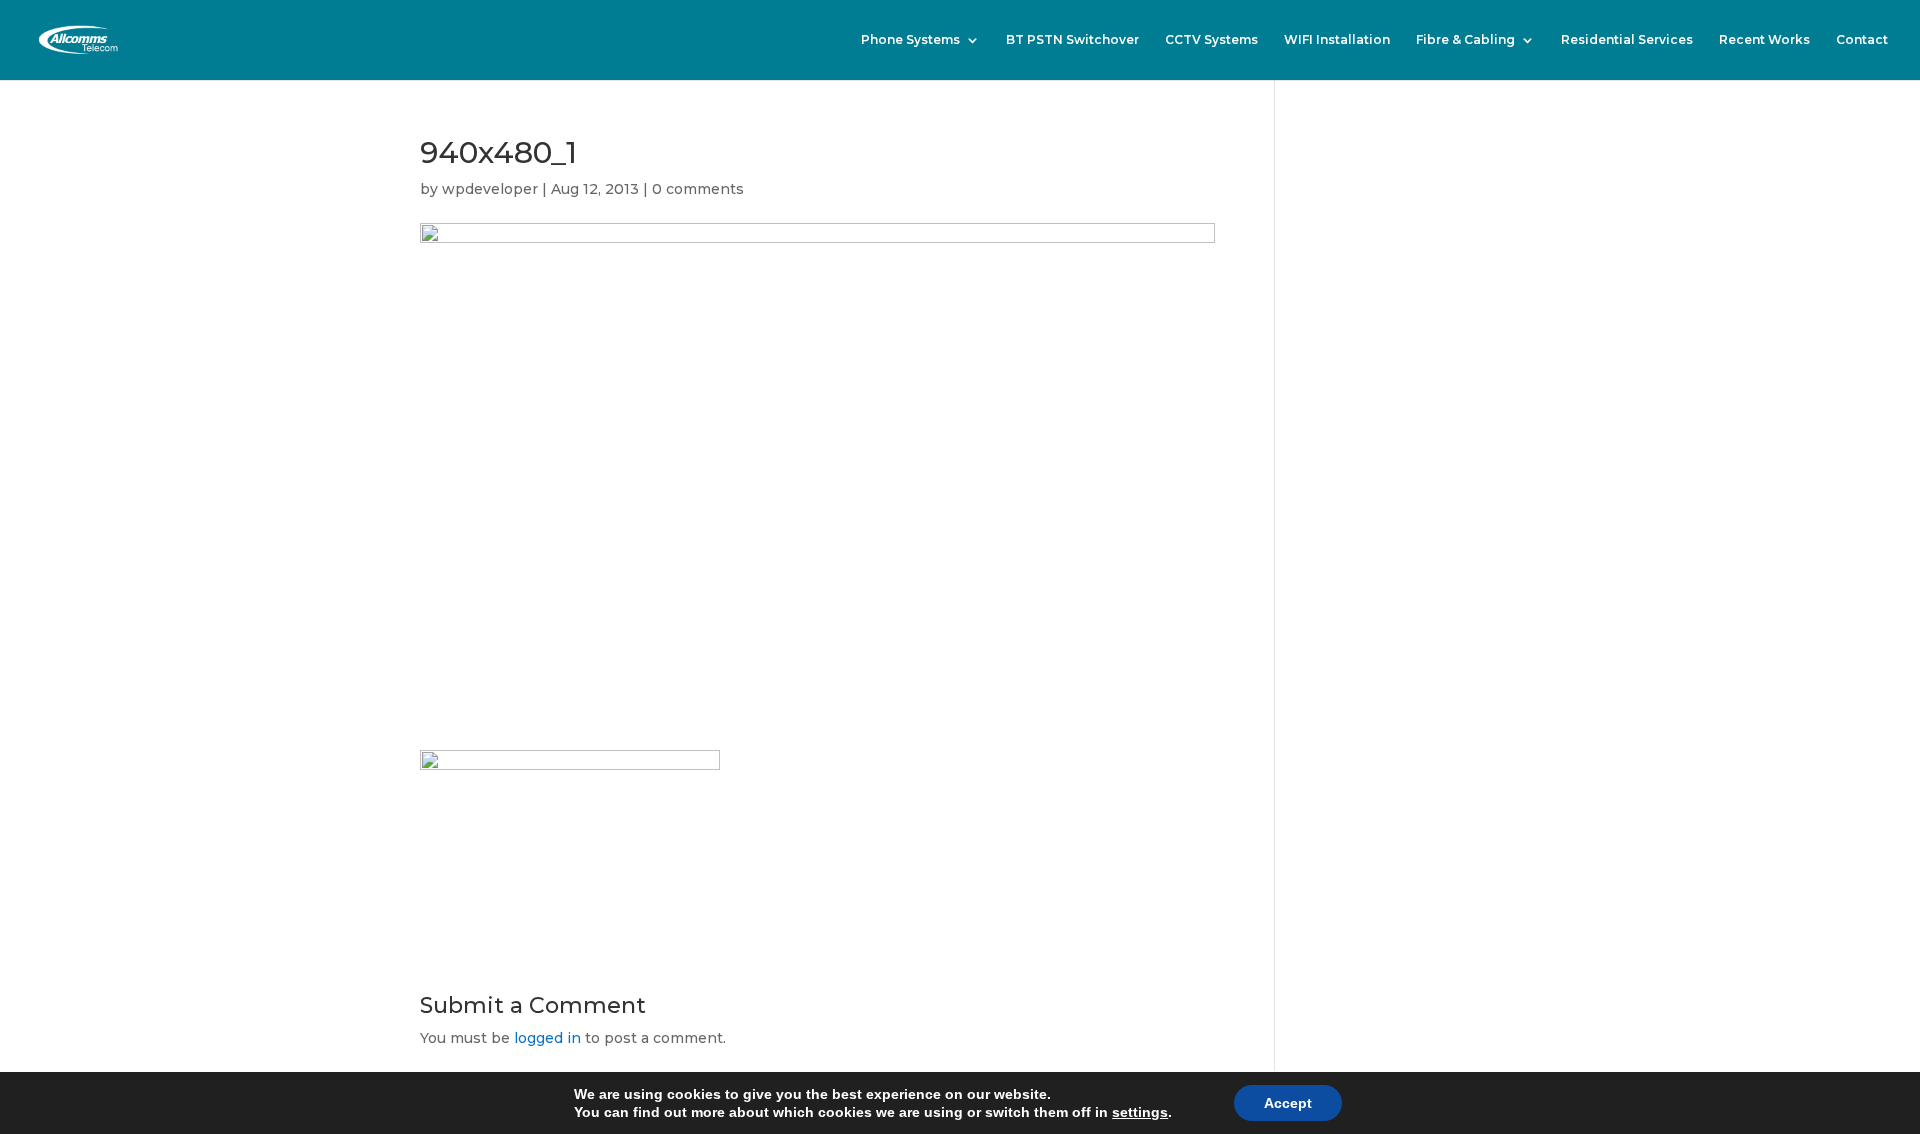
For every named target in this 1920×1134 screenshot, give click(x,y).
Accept (1288, 1103)
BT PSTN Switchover (1072, 40)
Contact (1862, 40)
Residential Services (1627, 40)
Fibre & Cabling (1465, 40)
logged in (547, 1038)
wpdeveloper (490, 189)
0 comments (698, 189)
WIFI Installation (1337, 40)
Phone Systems (910, 40)
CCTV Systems (1211, 40)
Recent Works (1764, 40)
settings (1140, 1112)
